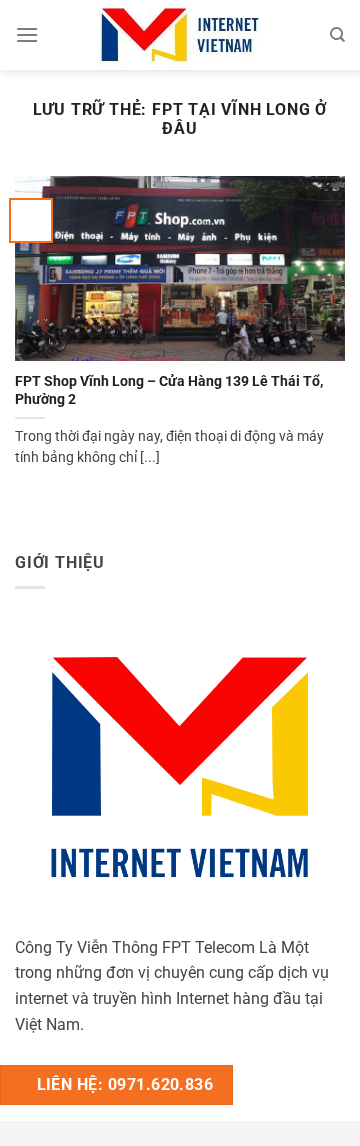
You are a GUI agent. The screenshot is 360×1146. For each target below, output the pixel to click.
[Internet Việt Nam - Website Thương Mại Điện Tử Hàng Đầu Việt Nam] (180, 35)
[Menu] (27, 34)
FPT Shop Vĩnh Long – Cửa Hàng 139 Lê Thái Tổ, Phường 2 (169, 390)
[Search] (337, 35)
